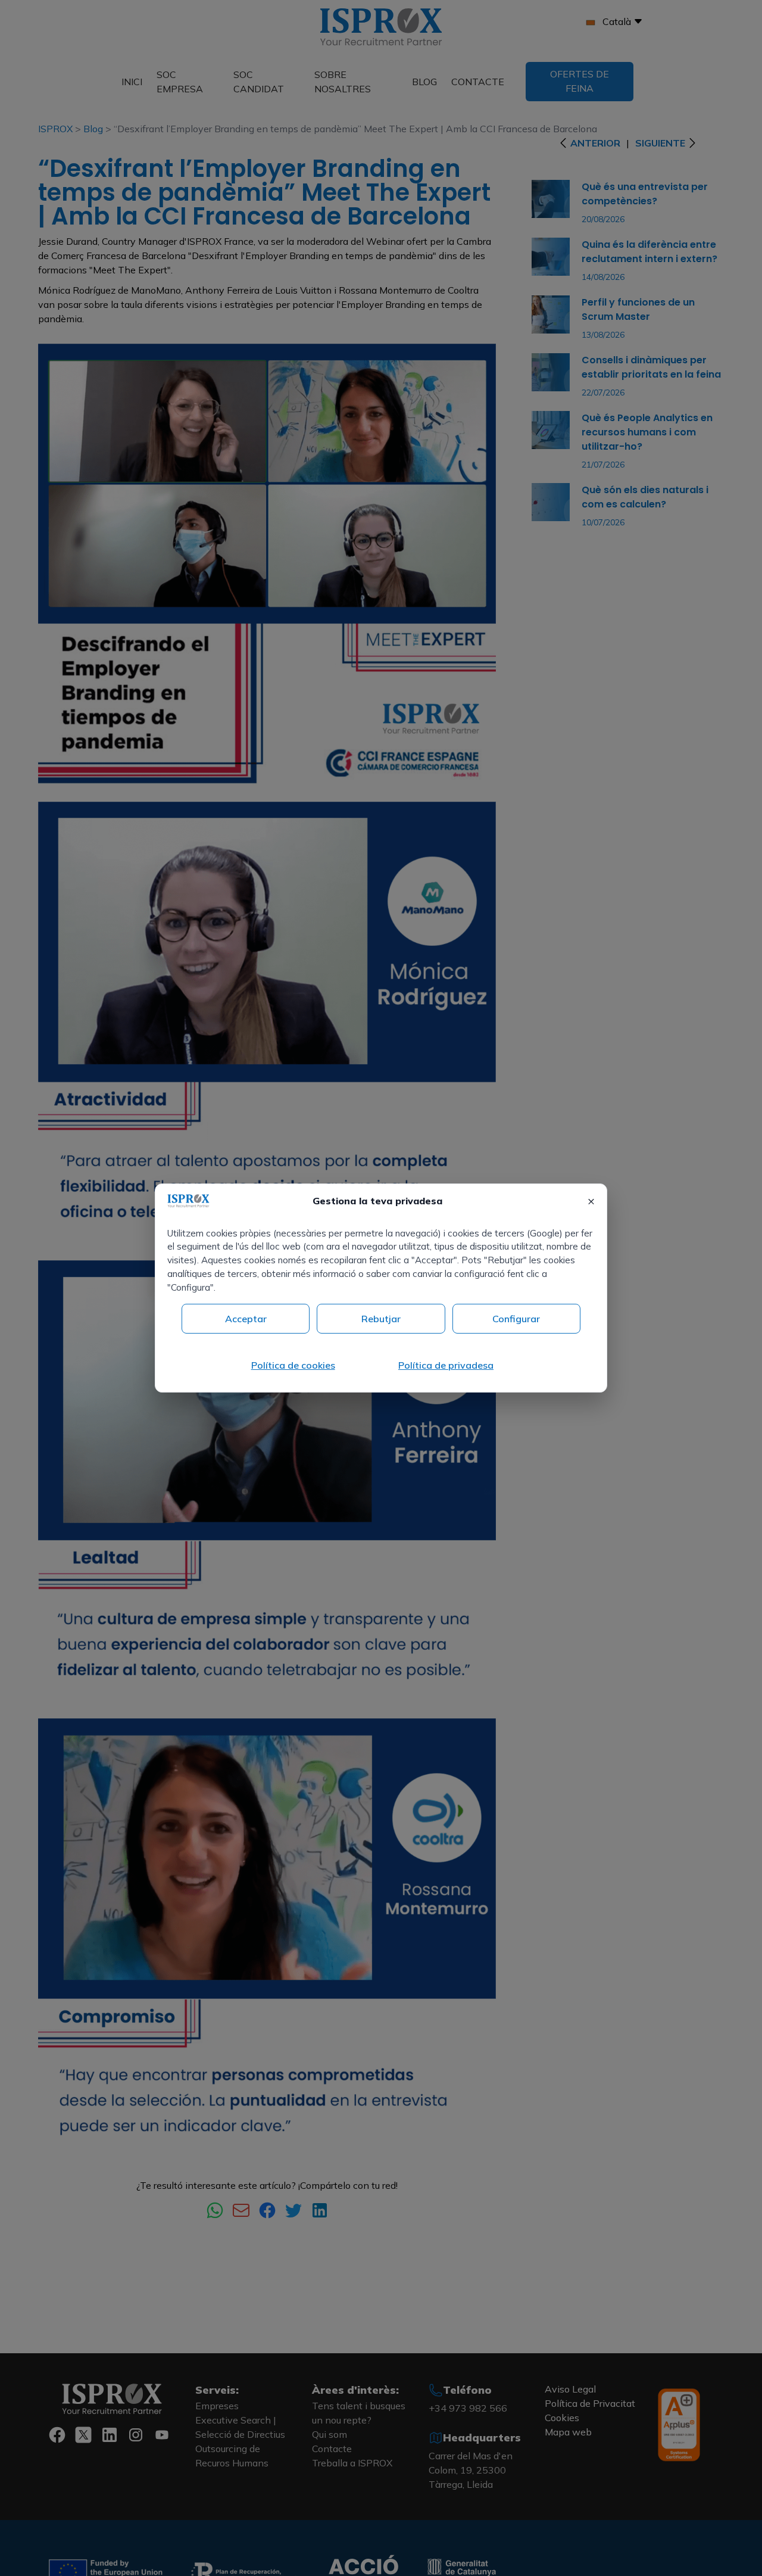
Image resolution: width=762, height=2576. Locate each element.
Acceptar (246, 1319)
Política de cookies (293, 1365)
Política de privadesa (446, 1365)
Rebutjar (381, 1319)
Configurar (516, 1319)
